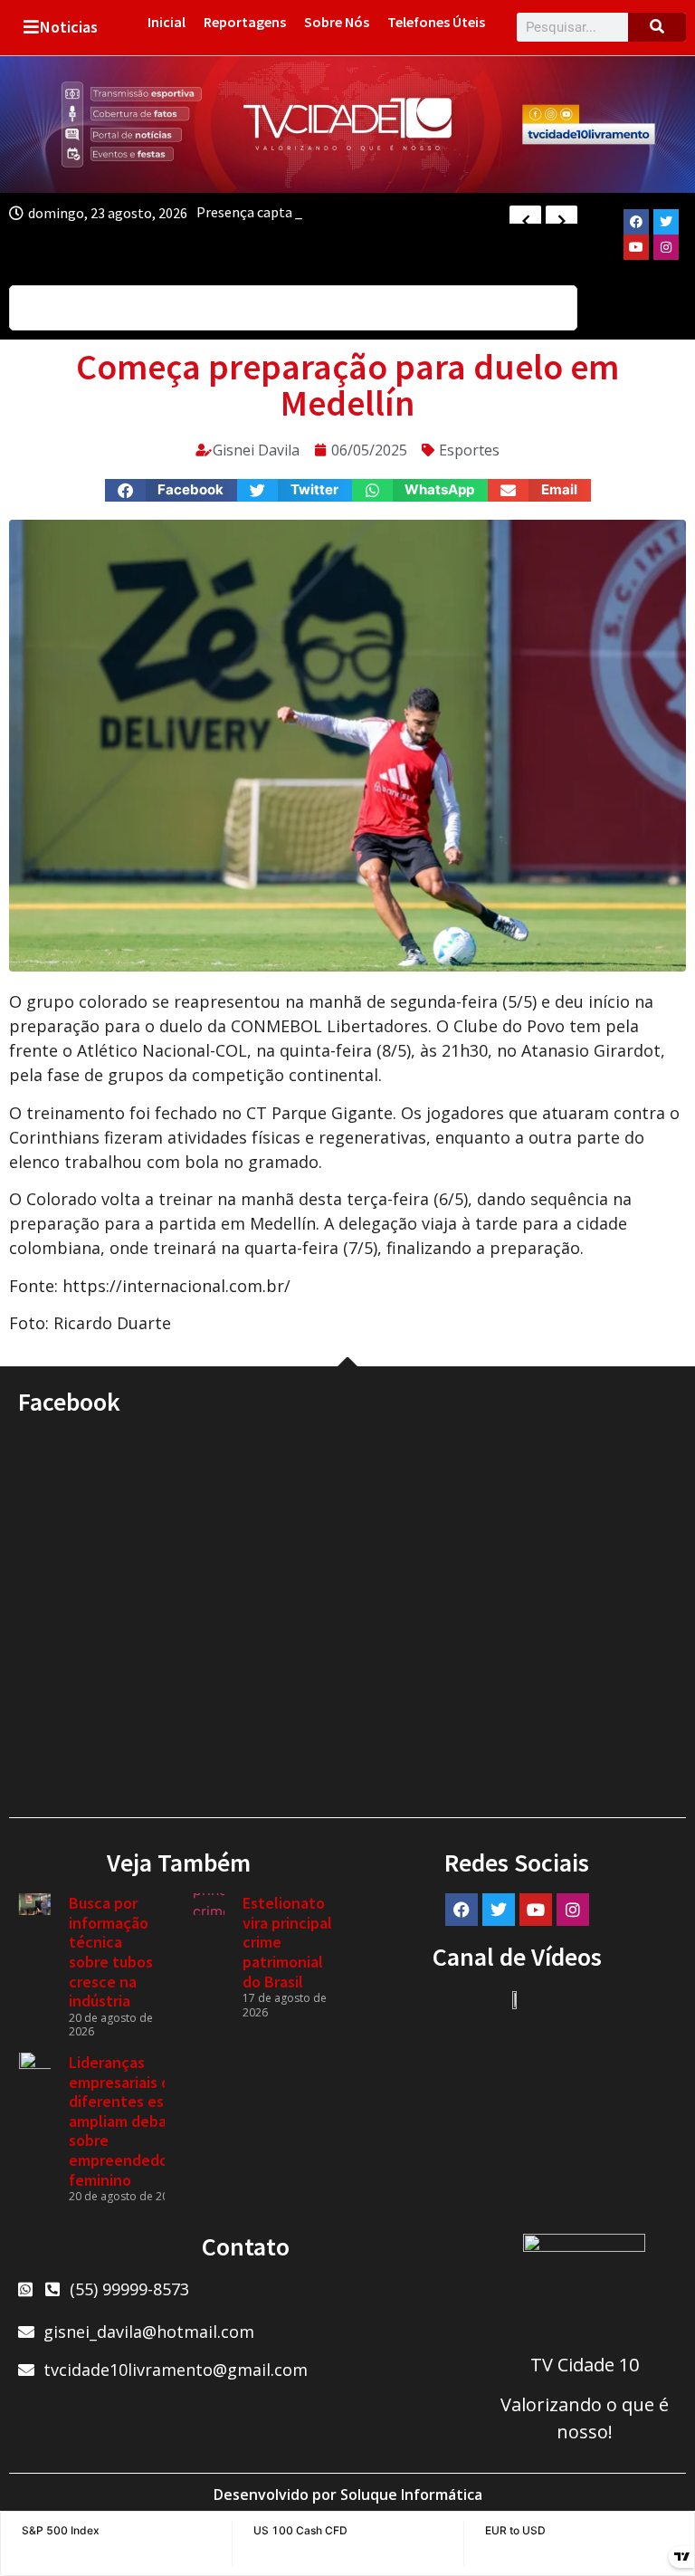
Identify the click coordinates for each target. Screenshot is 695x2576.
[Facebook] (636, 222)
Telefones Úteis (436, 22)
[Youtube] (636, 247)
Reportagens (245, 22)
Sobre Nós (337, 22)
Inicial (167, 22)
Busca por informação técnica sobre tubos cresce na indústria (111, 1952)
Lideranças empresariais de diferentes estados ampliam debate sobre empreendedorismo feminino (138, 2121)
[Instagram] (666, 247)
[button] (171, 490)
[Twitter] (666, 222)
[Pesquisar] (657, 27)
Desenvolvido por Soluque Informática (348, 2495)
